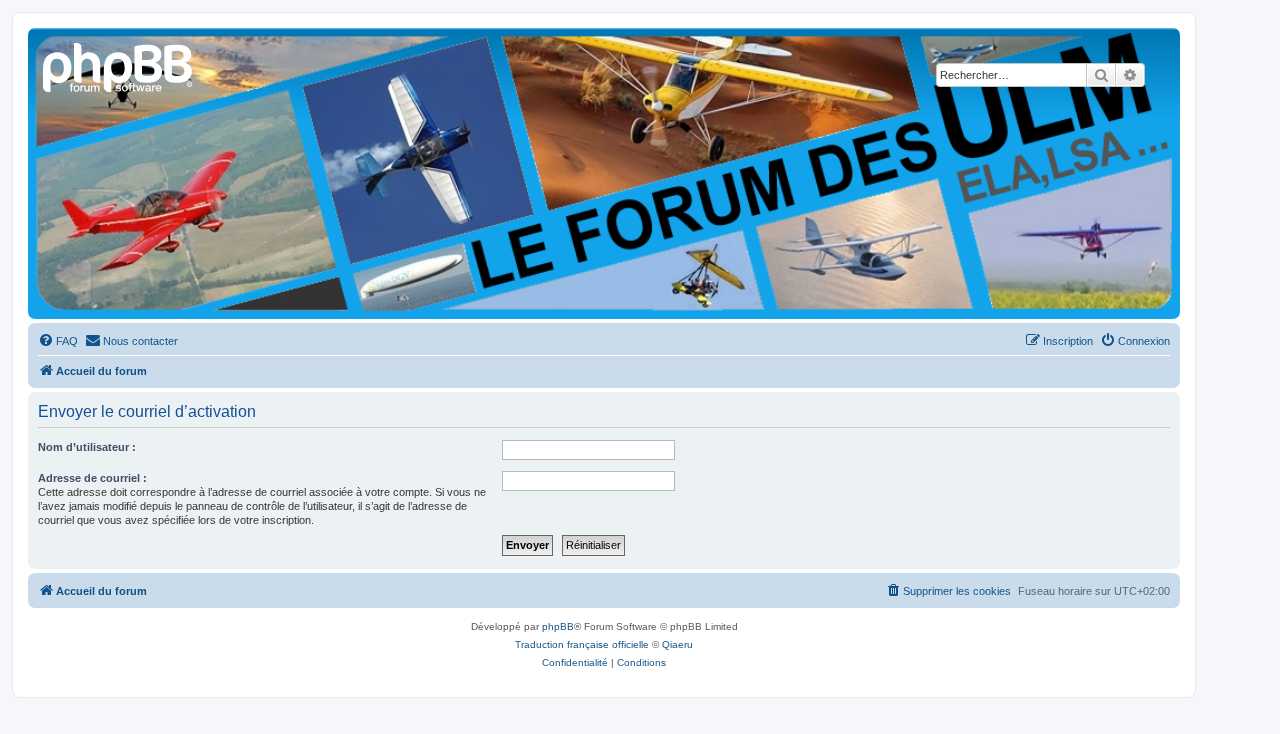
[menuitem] (58, 341)
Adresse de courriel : (92, 478)
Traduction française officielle (582, 644)
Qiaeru (677, 644)
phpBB (558, 626)
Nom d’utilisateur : (87, 447)
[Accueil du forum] (119, 65)
